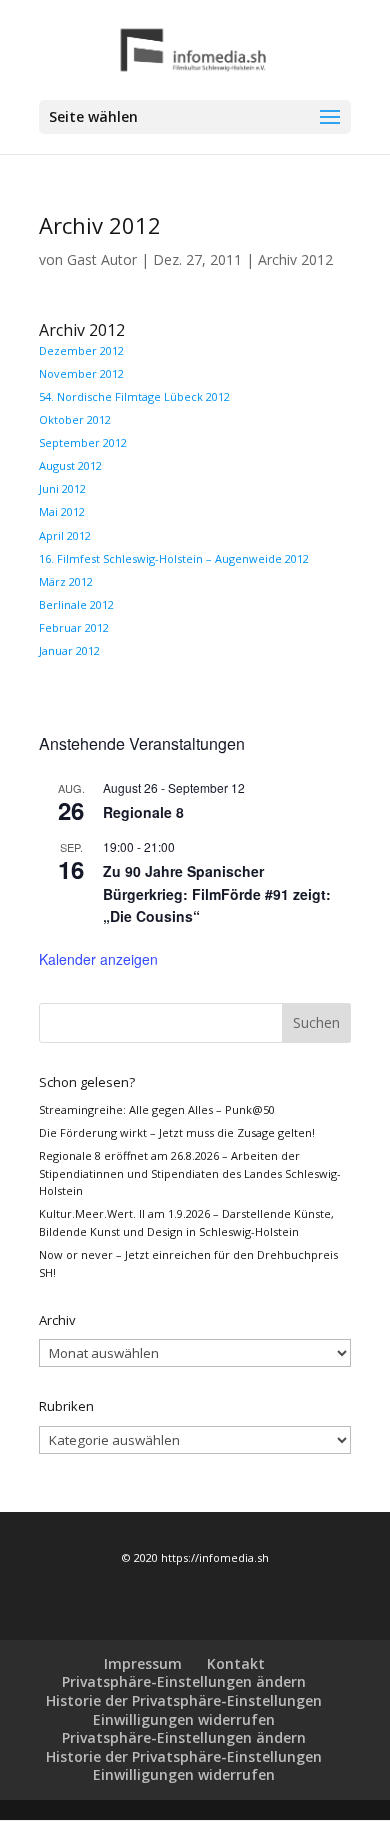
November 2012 (81, 373)
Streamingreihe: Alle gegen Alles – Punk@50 (157, 1109)
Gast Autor (102, 259)
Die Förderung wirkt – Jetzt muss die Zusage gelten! (177, 1132)
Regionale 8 (143, 812)
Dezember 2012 (81, 350)
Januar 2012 (69, 650)
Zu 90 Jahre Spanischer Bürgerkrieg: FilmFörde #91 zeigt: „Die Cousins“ (217, 893)
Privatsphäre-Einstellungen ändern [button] (184, 1681)
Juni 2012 (62, 488)
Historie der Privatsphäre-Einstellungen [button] (184, 1700)
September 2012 (83, 442)
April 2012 (65, 535)
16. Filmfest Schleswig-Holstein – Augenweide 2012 (174, 558)
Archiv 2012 (295, 259)
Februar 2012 (74, 627)
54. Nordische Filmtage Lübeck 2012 (134, 396)
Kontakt (236, 1663)
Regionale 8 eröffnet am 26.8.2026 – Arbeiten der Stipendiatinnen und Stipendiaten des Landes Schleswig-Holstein (190, 1173)
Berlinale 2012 (76, 604)
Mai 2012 (62, 511)
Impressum (143, 1663)
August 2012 (70, 465)
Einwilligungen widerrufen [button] (184, 1719)
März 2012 (66, 581)
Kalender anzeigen (98, 959)
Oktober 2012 (75, 419)
